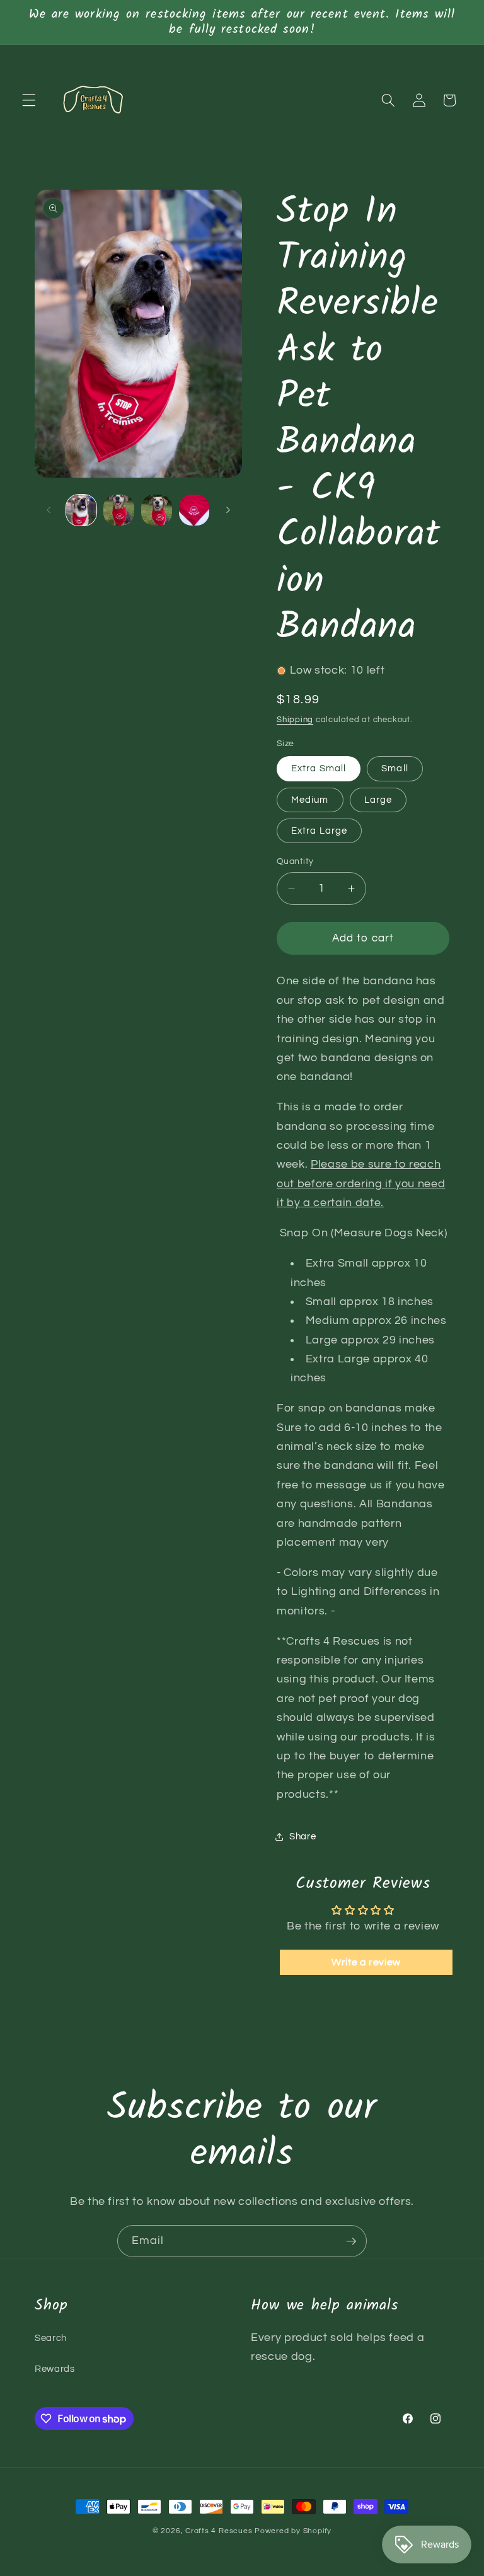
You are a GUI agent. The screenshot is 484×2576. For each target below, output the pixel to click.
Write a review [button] (366, 1962)
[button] (29, 100)
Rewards (55, 2369)
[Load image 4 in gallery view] (194, 510)
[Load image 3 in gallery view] (157, 510)
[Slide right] (228, 510)
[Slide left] (49, 510)
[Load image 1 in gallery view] (82, 510)
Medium (310, 800)
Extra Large (319, 831)
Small (395, 768)
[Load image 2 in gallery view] (119, 510)
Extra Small (319, 768)
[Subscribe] (351, 2241)
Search (51, 2338)
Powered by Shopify (293, 2531)
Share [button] (302, 1836)
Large (378, 800)
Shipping (295, 720)
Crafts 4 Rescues (220, 2531)
